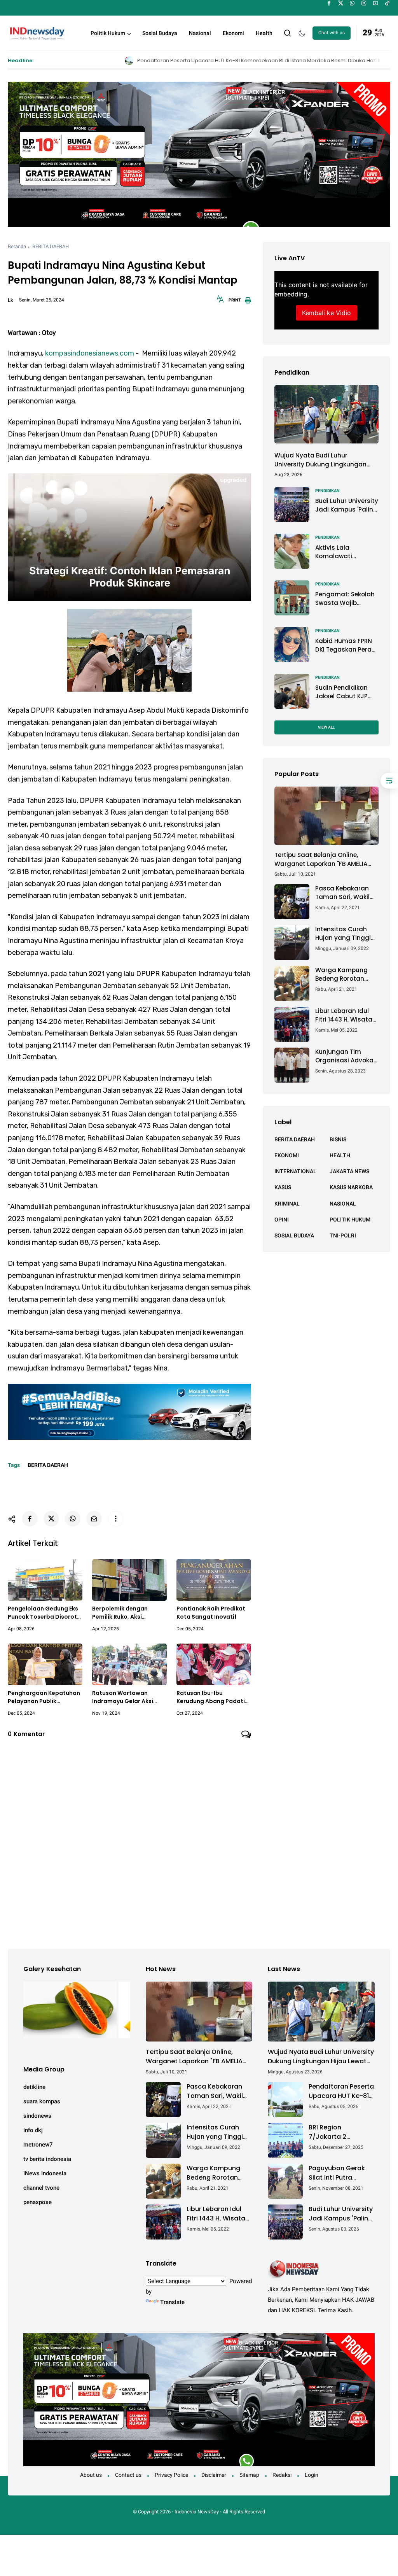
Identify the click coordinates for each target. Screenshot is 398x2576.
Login (312, 2475)
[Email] (94, 1519)
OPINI (282, 1220)
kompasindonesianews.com (90, 353)
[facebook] (329, 3)
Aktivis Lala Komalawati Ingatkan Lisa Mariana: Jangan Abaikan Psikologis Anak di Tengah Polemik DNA (344, 552)
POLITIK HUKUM (350, 1220)
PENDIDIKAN (327, 491)
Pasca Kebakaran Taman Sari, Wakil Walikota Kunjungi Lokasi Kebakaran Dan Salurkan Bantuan (343, 893)
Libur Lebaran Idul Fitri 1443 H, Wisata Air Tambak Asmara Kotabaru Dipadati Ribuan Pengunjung (346, 1016)
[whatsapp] (352, 3)
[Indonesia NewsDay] (37, 32)
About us (91, 2475)
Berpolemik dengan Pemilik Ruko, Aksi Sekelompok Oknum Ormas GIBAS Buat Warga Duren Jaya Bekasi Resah (129, 1613)
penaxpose (38, 2202)
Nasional (200, 33)
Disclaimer (214, 2475)
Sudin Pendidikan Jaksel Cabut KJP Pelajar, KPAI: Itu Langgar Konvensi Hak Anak (343, 692)
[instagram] (364, 3)
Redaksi (282, 2475)
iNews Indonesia (45, 2173)
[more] (115, 1519)
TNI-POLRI (343, 1235)
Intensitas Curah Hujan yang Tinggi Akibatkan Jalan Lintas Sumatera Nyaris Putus (343, 934)
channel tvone (41, 2188)
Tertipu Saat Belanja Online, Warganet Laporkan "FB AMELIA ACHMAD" (321, 860)
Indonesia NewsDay (197, 2512)
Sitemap (249, 2475)
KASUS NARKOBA (351, 1187)
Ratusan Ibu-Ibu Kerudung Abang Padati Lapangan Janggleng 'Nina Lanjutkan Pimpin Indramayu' (211, 1697)
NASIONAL (343, 1204)
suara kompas (42, 2101)
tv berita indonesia (47, 2159)
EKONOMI (287, 1155)
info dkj (33, 2130)
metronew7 (38, 2145)
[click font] (220, 301)
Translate (172, 2302)
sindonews (37, 2116)
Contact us (128, 2475)
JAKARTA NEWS (349, 1171)
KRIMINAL (287, 1204)
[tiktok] (387, 3)
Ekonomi (233, 33)
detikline (34, 2087)
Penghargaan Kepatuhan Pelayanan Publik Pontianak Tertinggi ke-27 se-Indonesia (44, 1697)
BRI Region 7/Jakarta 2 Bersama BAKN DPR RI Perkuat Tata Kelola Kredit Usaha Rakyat (339, 2132)
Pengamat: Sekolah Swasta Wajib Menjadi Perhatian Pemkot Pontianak (345, 599)
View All (326, 727)
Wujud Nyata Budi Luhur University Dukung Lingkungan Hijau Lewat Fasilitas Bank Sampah (320, 460)
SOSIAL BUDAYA (294, 1235)
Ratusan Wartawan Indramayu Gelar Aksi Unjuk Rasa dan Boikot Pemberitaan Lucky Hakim (129, 1697)
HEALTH (340, 1155)
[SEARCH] (288, 32)
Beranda (17, 246)
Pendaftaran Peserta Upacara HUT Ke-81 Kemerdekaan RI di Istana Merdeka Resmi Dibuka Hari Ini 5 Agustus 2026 (159, 60)
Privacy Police (171, 2475)
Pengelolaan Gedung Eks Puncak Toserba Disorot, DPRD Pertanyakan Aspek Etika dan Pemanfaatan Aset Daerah (44, 1613)
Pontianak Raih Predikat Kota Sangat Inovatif (211, 1613)
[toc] (389, 781)
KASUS (283, 1187)
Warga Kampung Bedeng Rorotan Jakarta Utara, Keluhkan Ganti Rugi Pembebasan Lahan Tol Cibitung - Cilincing (346, 975)
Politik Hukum (108, 33)
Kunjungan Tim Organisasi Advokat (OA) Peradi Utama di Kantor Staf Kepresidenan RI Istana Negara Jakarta (346, 1056)
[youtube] (376, 3)
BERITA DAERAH (51, 246)
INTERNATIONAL (295, 1171)
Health (264, 33)
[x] (341, 3)
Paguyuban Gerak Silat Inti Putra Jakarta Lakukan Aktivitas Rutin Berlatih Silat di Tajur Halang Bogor (341, 2173)
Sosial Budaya (160, 33)
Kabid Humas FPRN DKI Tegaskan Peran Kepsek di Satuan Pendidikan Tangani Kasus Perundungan (346, 646)
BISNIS (338, 1139)
